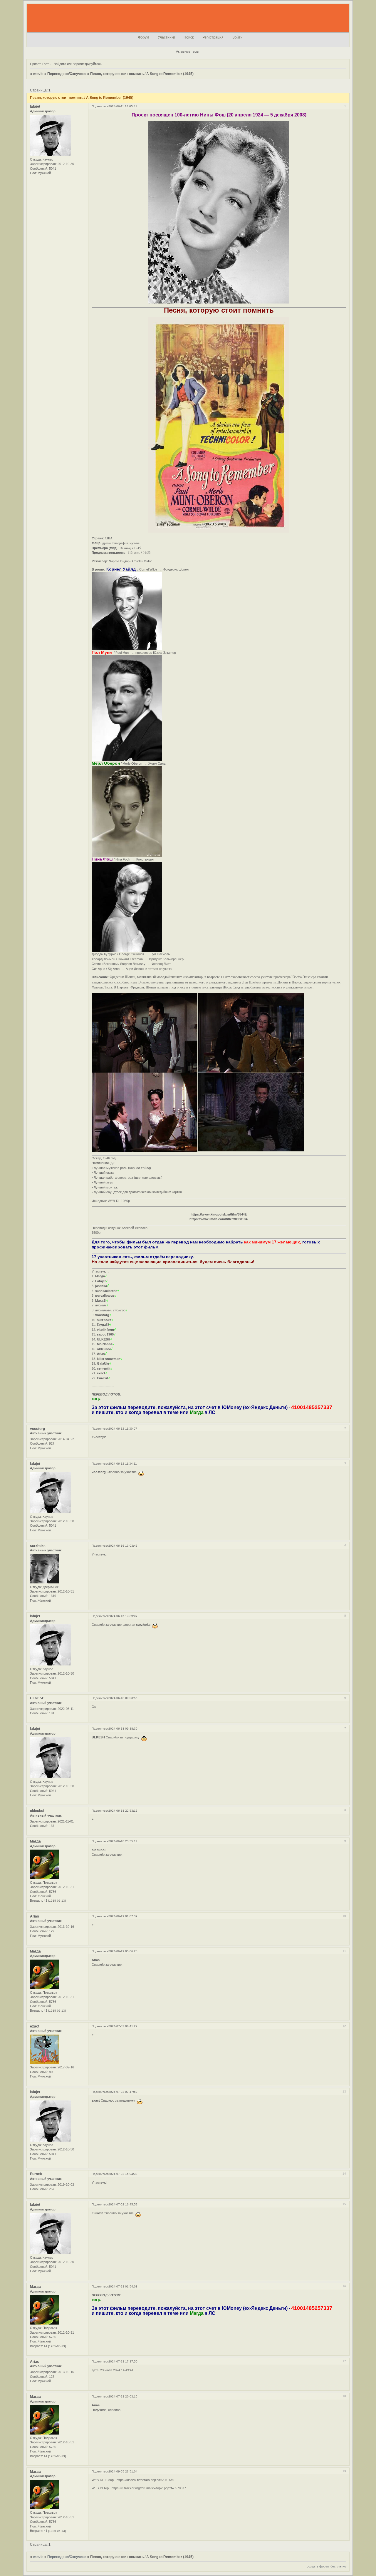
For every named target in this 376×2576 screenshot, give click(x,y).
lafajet (35, 106)
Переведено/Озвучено (67, 74)
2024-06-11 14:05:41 (123, 106)
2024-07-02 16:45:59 (123, 2204)
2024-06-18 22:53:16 (123, 1811)
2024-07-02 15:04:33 (123, 2174)
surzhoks (38, 1546)
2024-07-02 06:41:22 (123, 2026)
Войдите (60, 64)
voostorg (37, 1429)
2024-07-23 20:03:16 (123, 2396)
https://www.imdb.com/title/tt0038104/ (219, 1219)
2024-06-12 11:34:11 (123, 1464)
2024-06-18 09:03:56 (123, 1698)
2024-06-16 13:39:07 (123, 1616)
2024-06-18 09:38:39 (123, 1729)
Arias (35, 1916)
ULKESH (37, 1698)
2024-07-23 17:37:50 (123, 2361)
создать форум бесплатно (326, 2566)
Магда (35, 1841)
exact (35, 2026)
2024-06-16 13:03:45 (123, 1546)
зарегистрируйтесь (87, 64)
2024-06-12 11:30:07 (123, 1429)
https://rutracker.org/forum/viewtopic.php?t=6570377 (149, 2488)
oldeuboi (37, 1811)
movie (38, 74)
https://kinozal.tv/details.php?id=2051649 (145, 2480)
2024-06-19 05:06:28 (123, 1951)
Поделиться (100, 106)
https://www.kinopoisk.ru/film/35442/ (219, 1214)
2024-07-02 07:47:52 (123, 2092)
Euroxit (36, 2174)
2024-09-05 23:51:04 (123, 2471)
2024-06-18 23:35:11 (123, 1841)
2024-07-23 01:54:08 (123, 2286)
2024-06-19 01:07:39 (123, 1916)
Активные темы (188, 51)
